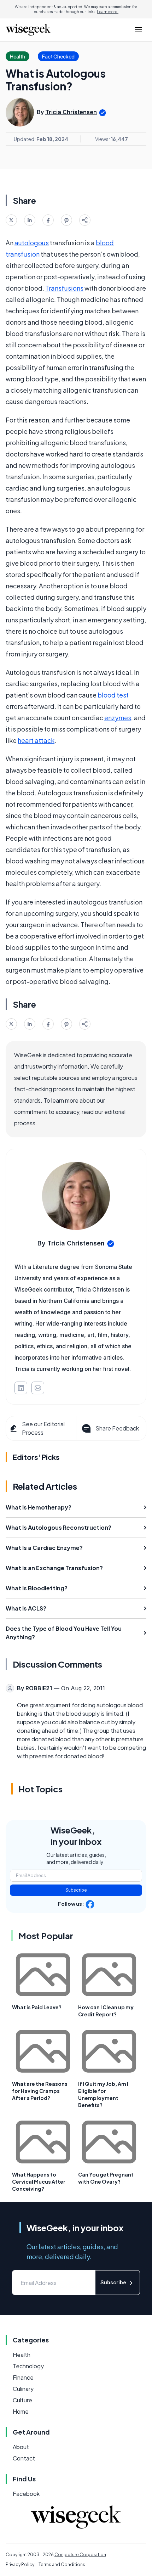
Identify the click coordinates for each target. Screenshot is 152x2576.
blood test (113, 695)
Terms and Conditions (62, 2564)
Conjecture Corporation (80, 2555)
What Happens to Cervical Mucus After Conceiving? (39, 2182)
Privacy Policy (20, 2564)
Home (21, 2411)
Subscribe (76, 1890)
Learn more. (108, 12)
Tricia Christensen (71, 112)
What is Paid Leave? (37, 2007)
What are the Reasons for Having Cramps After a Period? (40, 2091)
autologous (32, 243)
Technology (28, 2366)
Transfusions (64, 288)
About (21, 2447)
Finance (23, 2377)
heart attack (36, 740)
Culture (22, 2400)
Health (22, 2355)
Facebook (26, 2494)
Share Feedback (117, 1428)
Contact (24, 2458)
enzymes (118, 718)
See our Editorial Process (43, 1428)
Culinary (23, 2389)
